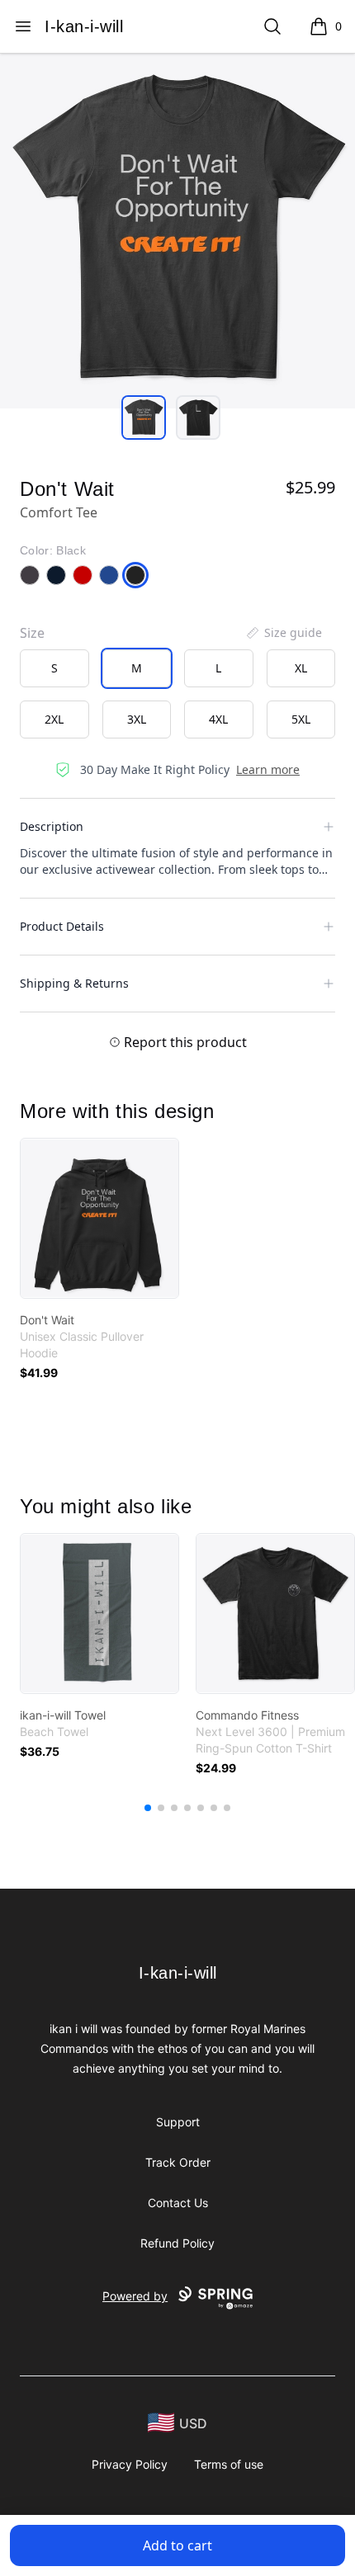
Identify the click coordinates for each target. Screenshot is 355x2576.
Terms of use (229, 2464)
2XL (54, 719)
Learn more (268, 769)
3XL (137, 719)
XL (301, 668)
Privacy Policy (130, 2464)
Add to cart (177, 2545)
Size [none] (32, 633)
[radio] (54, 668)
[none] (283, 633)
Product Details (62, 926)
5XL (301, 719)
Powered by (135, 2296)
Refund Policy (177, 2243)
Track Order (178, 2162)
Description (52, 826)
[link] (99, 1218)
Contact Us (178, 2203)
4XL (218, 719)
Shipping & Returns (74, 983)
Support (178, 2122)
